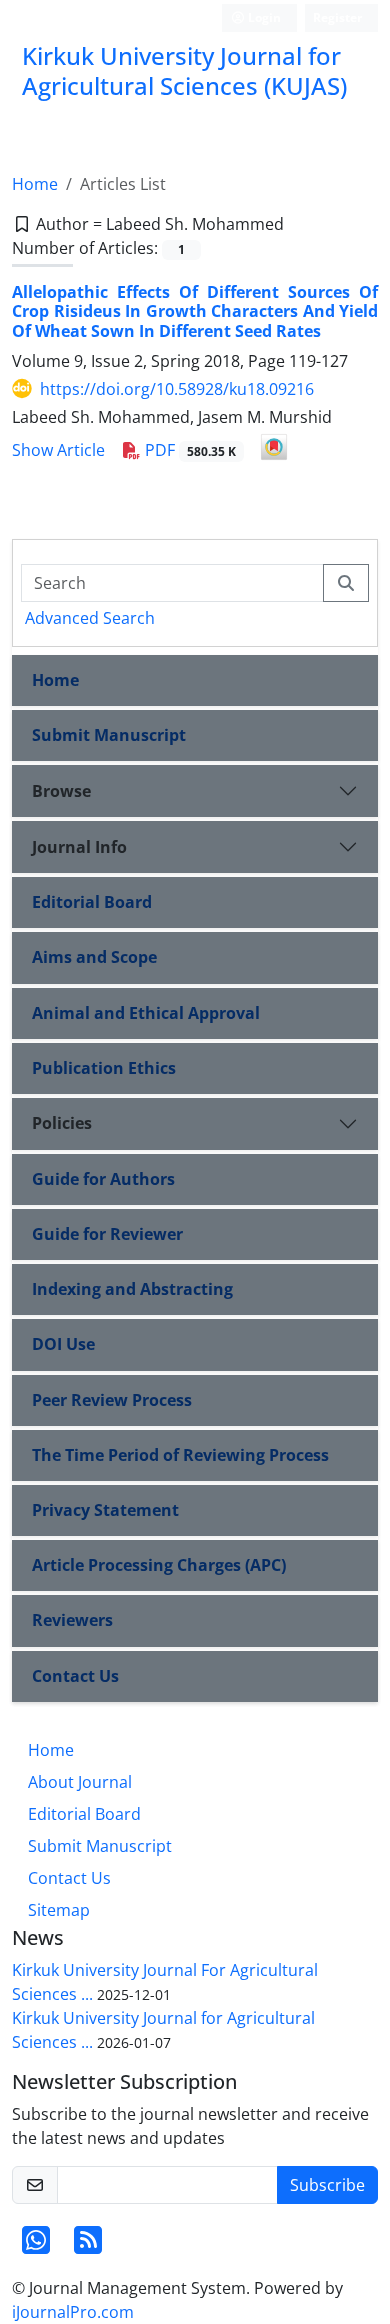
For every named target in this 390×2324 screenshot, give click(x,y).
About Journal (80, 1782)
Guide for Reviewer (107, 1234)
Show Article (58, 450)
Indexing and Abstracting (132, 1289)
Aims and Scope (94, 957)
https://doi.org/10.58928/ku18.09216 (177, 389)
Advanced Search (90, 618)
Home (35, 184)
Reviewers (72, 1620)
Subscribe (327, 2185)
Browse (61, 791)
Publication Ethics (104, 1068)
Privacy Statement (105, 1510)
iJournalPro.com (73, 2312)
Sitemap (59, 1910)
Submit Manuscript (109, 735)
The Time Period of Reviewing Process (180, 1455)
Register (337, 17)
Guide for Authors (103, 1179)
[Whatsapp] (36, 2246)
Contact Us (75, 1676)
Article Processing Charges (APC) (159, 1565)
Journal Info (79, 847)
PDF (188, 450)
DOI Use (63, 1344)
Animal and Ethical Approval (146, 1013)
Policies (62, 1123)
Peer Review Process (112, 1400)
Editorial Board (92, 902)
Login (263, 17)
